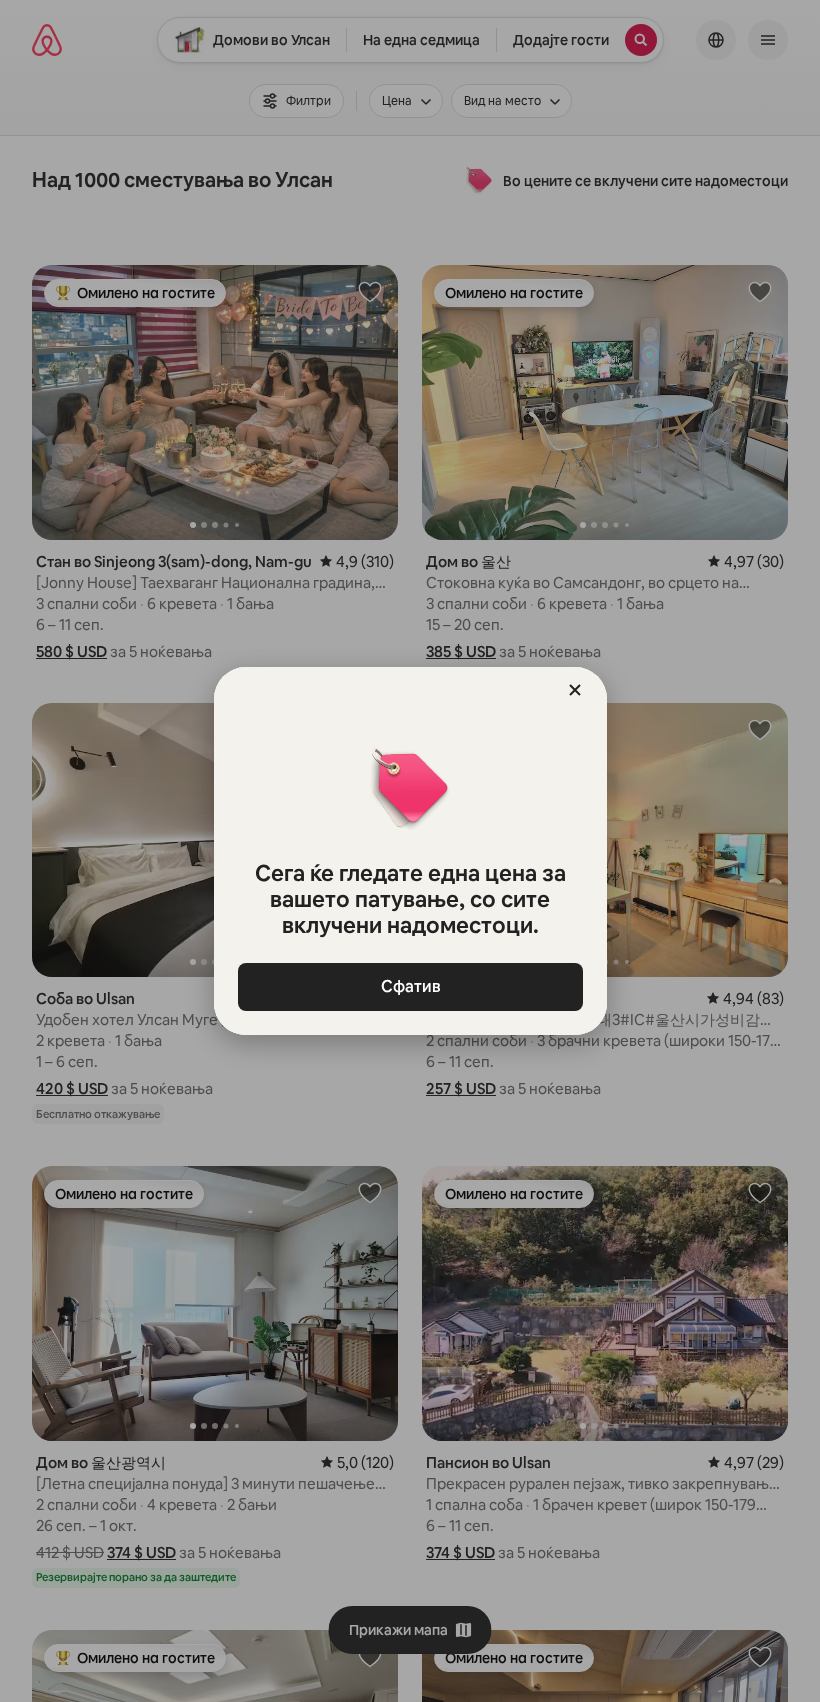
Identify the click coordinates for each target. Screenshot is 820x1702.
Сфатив (410, 986)
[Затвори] (575, 690)
